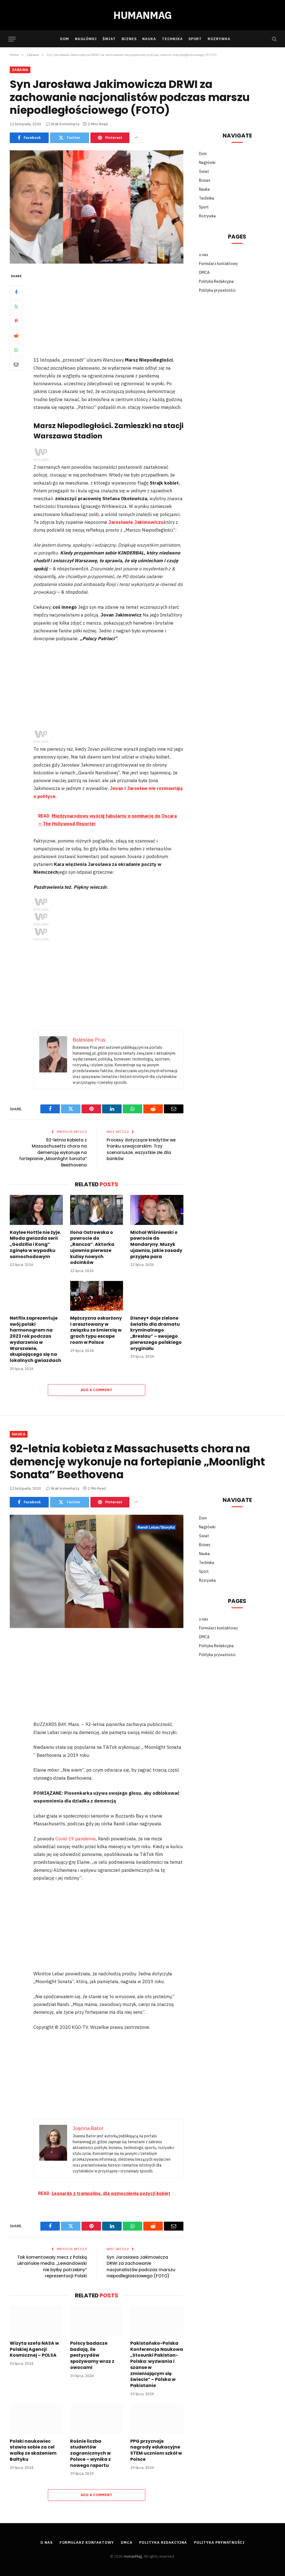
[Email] (16, 364)
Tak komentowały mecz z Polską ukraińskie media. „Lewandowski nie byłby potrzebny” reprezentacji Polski (52, 2267)
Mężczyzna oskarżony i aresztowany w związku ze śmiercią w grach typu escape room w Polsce (96, 1330)
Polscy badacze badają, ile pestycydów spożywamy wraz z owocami (92, 2355)
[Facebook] (16, 292)
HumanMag (133, 2556)
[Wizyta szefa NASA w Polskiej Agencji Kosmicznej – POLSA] (36, 2321)
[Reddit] (16, 335)
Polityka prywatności (217, 290)
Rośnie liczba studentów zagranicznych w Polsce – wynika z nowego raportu (90, 2453)
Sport (195, 39)
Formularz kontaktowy (218, 264)
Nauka (149, 39)
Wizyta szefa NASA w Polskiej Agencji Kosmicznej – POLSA (34, 2349)
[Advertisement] (120, 314)
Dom (65, 39)
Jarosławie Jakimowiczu (136, 522)
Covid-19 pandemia (76, 1839)
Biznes (129, 39)
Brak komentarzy (65, 124)
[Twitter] (16, 306)
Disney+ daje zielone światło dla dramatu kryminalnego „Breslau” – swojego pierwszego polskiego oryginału (156, 1333)
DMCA (204, 272)
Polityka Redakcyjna (216, 281)
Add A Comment (97, 1390)
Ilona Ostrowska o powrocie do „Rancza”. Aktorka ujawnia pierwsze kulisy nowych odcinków (92, 1248)
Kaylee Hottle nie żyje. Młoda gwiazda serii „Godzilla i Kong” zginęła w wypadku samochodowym (35, 1245)
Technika (172, 39)
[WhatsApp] (16, 350)
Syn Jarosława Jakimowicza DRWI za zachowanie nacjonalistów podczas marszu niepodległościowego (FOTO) (141, 2267)
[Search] (274, 39)
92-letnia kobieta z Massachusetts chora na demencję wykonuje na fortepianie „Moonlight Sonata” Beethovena (53, 1152)
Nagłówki (86, 39)
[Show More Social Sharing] (136, 138)
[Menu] (12, 39)
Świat (109, 39)
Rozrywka (219, 39)
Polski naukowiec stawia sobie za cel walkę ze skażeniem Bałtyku (33, 2450)
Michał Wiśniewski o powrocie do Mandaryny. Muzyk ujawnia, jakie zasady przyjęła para (156, 1245)
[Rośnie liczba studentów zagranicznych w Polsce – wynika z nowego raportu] (97, 2419)
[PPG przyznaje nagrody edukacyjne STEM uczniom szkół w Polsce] (157, 2419)
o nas (204, 255)
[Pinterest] (16, 321)
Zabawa (20, 70)
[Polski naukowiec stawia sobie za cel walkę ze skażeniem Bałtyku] (36, 2419)
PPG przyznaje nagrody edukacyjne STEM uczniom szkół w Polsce (156, 2450)
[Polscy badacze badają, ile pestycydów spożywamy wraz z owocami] (97, 2321)
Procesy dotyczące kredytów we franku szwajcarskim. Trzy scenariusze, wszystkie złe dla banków (141, 1149)
